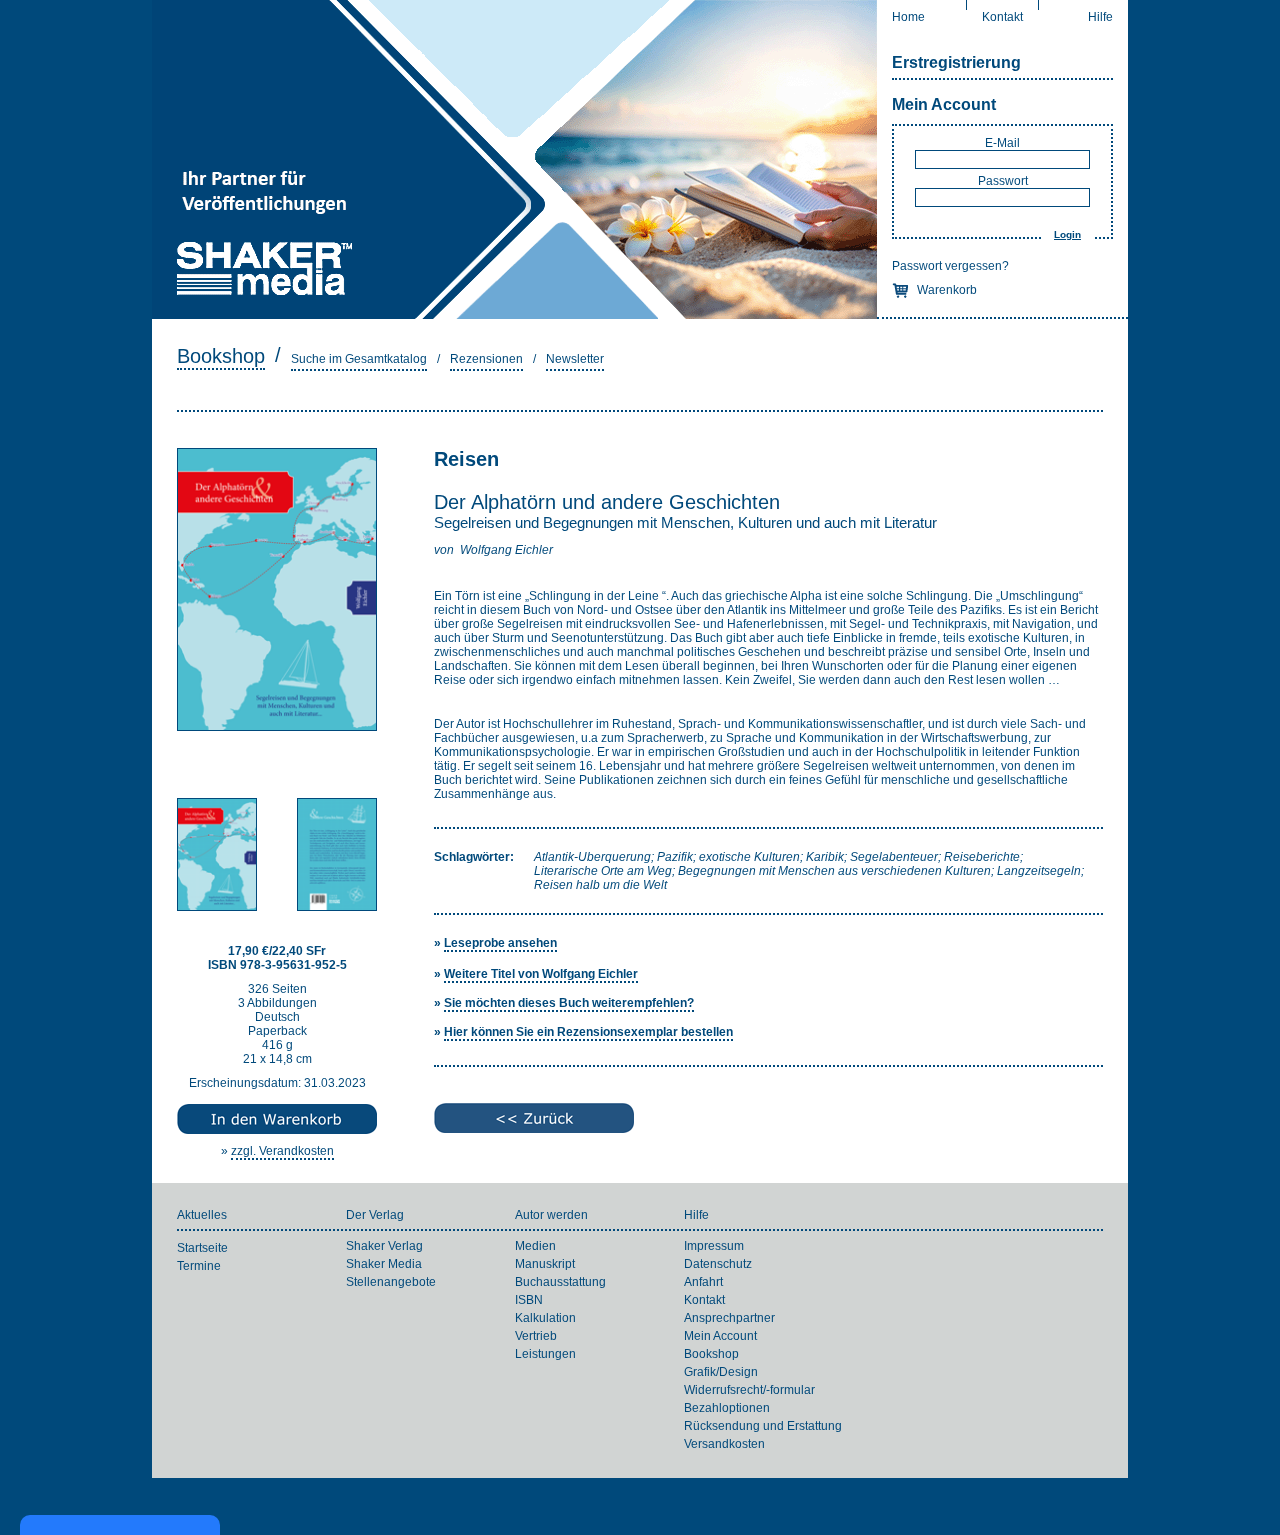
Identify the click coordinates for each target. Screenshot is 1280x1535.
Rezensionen (486, 359)
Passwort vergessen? (950, 266)
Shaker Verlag (384, 1246)
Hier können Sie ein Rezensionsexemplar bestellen (588, 1032)
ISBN (529, 1300)
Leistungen (545, 1354)
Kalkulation (545, 1318)
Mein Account (944, 104)
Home (908, 17)
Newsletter (575, 359)
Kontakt (1002, 17)
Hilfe (1100, 17)
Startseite (202, 1248)
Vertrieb (536, 1336)
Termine (199, 1266)
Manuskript (545, 1264)
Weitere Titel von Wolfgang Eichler (541, 974)
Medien (535, 1246)
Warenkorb (947, 290)
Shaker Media (384, 1264)
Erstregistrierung (956, 62)
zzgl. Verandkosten (282, 1151)
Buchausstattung (560, 1282)
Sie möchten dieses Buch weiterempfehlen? (569, 1003)
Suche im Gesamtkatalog (359, 359)
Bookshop (221, 356)
